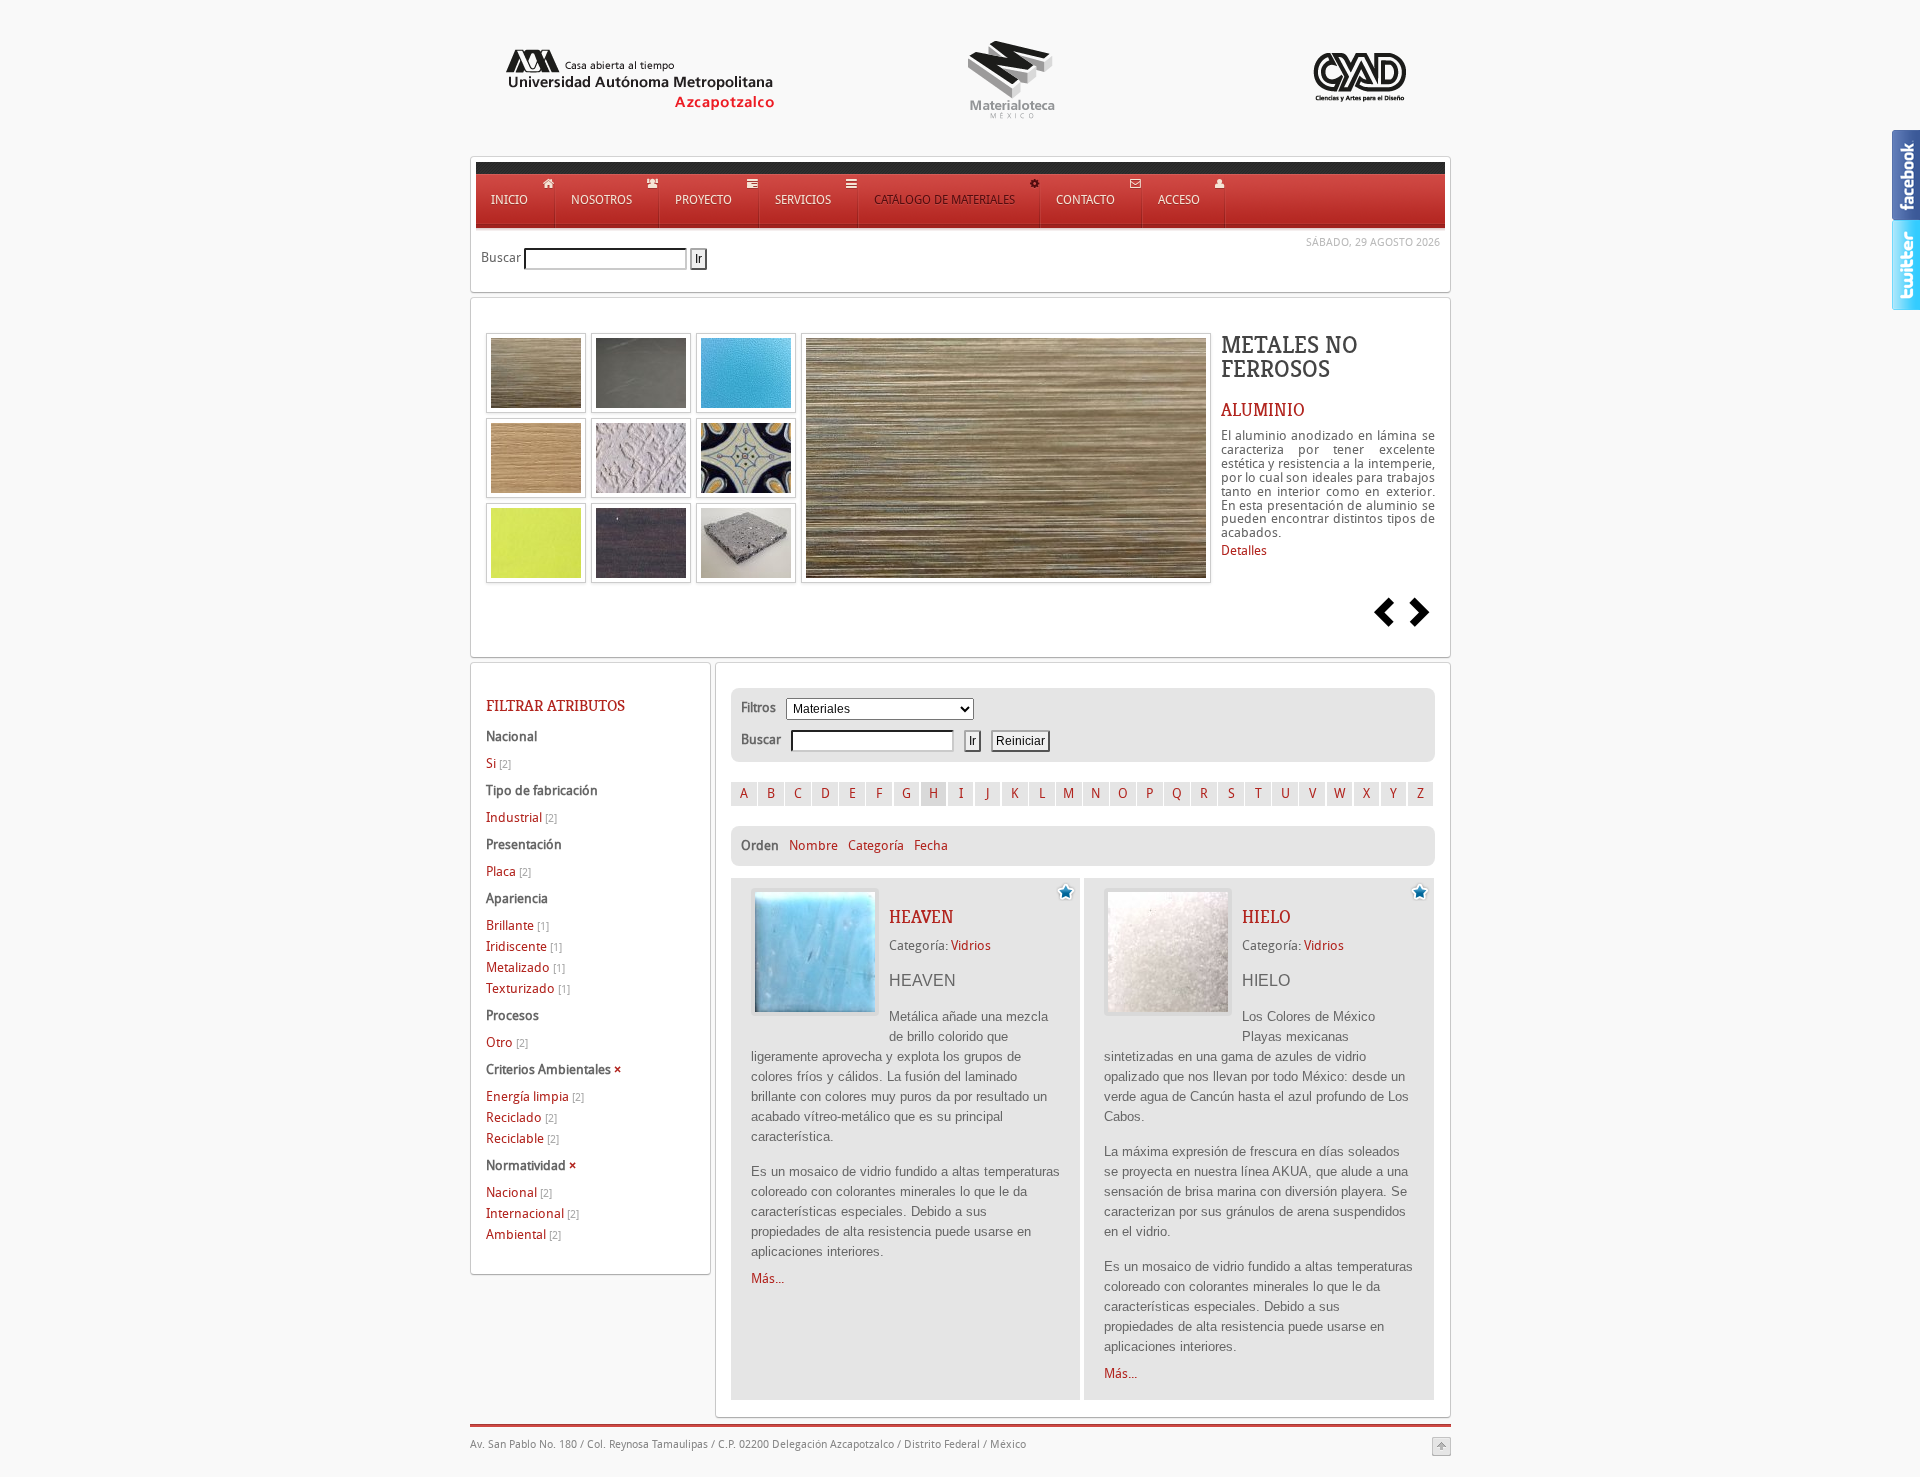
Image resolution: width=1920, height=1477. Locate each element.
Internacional (532, 1213)
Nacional (519, 1192)
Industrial (521, 817)
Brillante (517, 925)
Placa (508, 871)
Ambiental (523, 1234)
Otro (507, 1042)
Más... (767, 1278)
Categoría (876, 845)
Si (498, 763)
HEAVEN (921, 917)
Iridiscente (524, 946)
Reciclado (521, 1117)
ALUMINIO (1263, 410)
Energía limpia (535, 1096)
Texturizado (528, 988)
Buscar (501, 257)
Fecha (931, 845)
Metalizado (525, 967)
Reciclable (522, 1138)
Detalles (1244, 550)
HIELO (1266, 917)
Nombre (813, 845)
